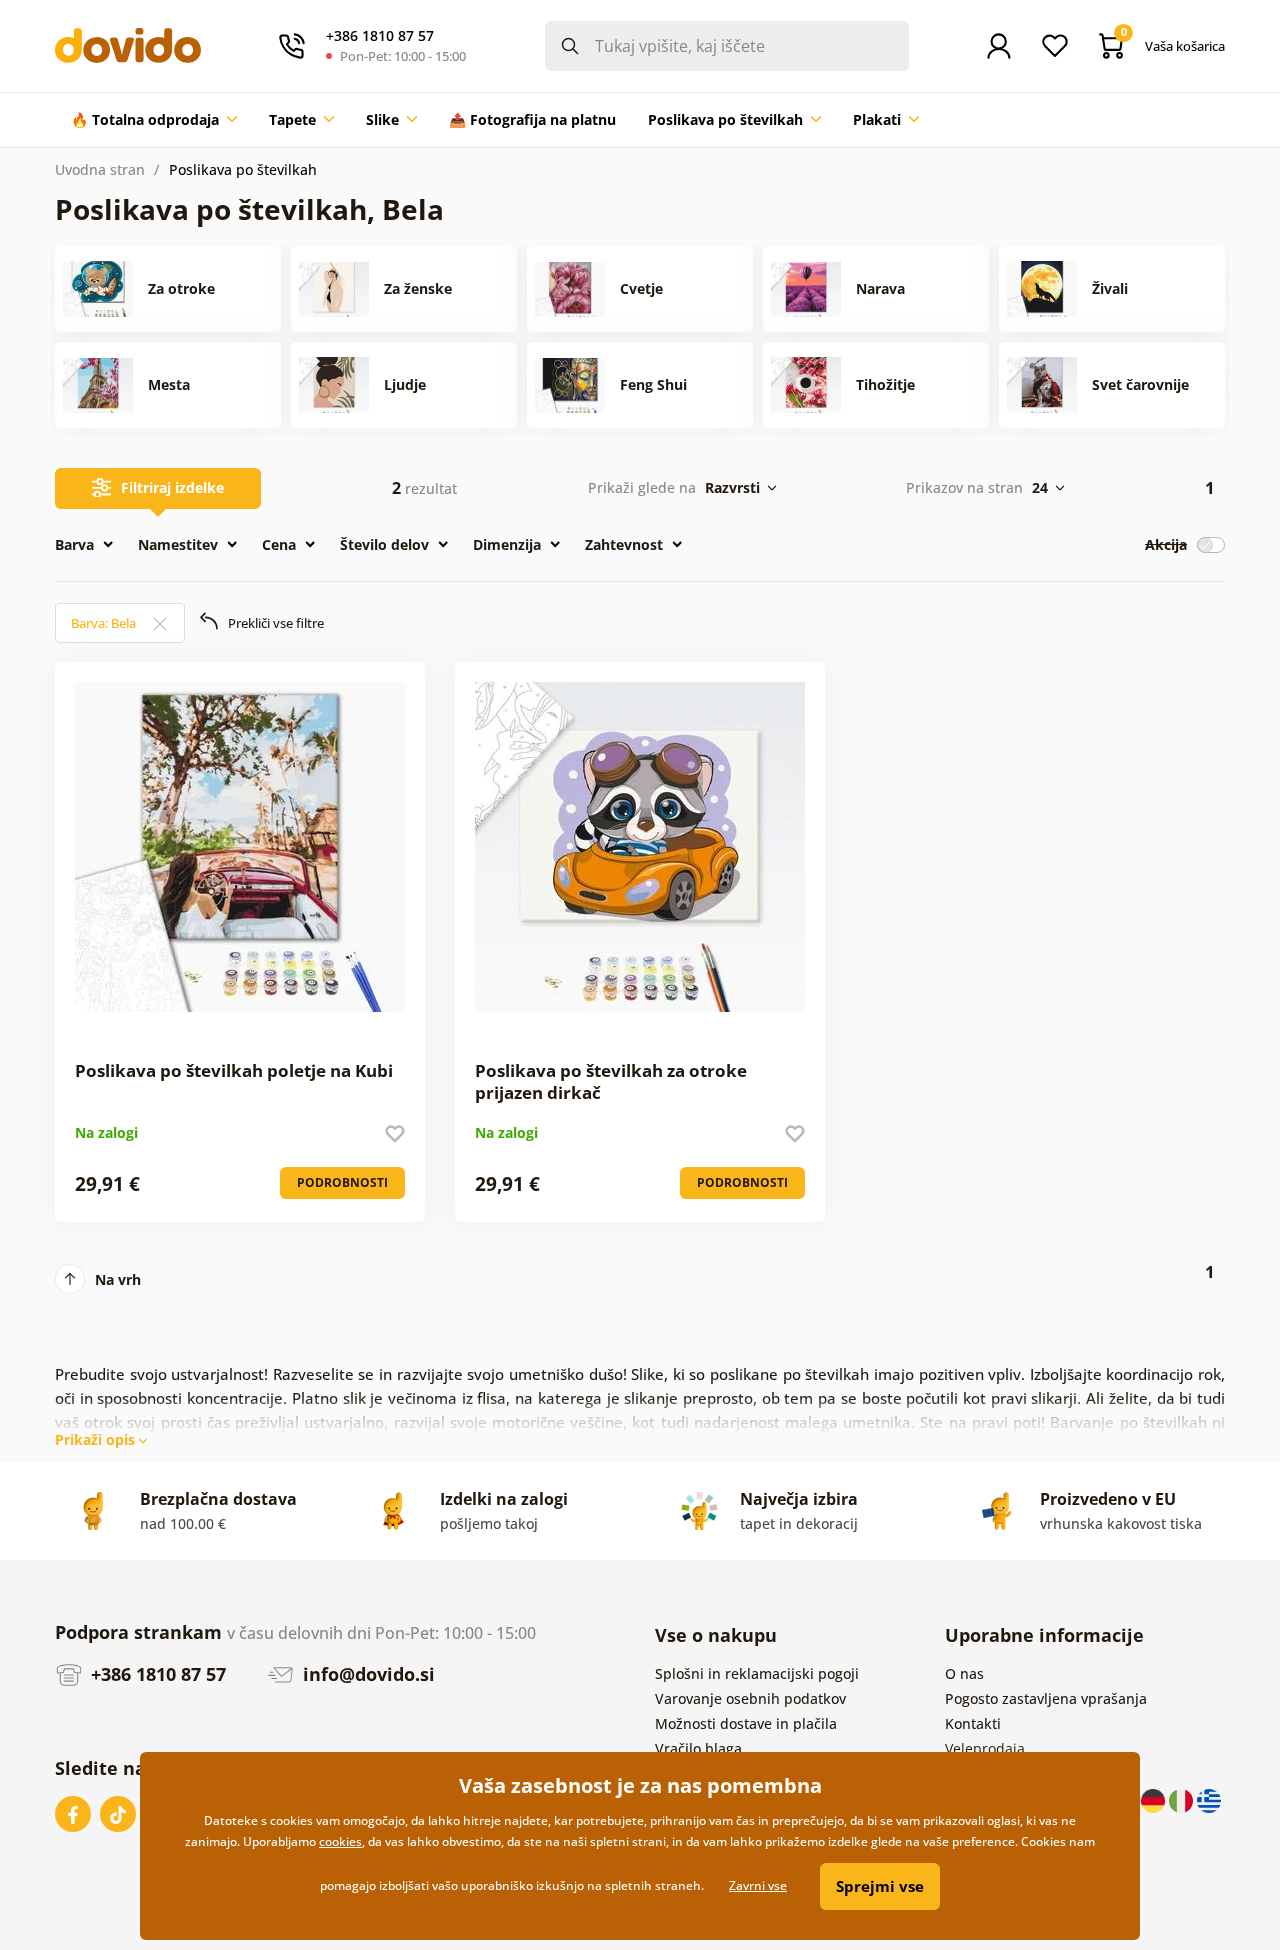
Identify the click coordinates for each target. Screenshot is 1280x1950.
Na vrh (118, 1279)
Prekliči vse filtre (276, 623)
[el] (1209, 1799)
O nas (964, 1673)
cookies (340, 1841)
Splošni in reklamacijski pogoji (757, 1673)
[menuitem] (154, 120)
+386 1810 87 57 (156, 1674)
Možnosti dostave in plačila (746, 1723)
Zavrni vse (758, 1885)
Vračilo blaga (698, 1748)
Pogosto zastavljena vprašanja (1046, 1698)
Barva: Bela (105, 623)
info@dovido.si (366, 1674)
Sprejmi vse (880, 1886)
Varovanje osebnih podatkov (750, 1698)
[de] (1155, 1799)
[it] (1183, 1799)
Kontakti (973, 1723)
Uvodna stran (100, 169)
